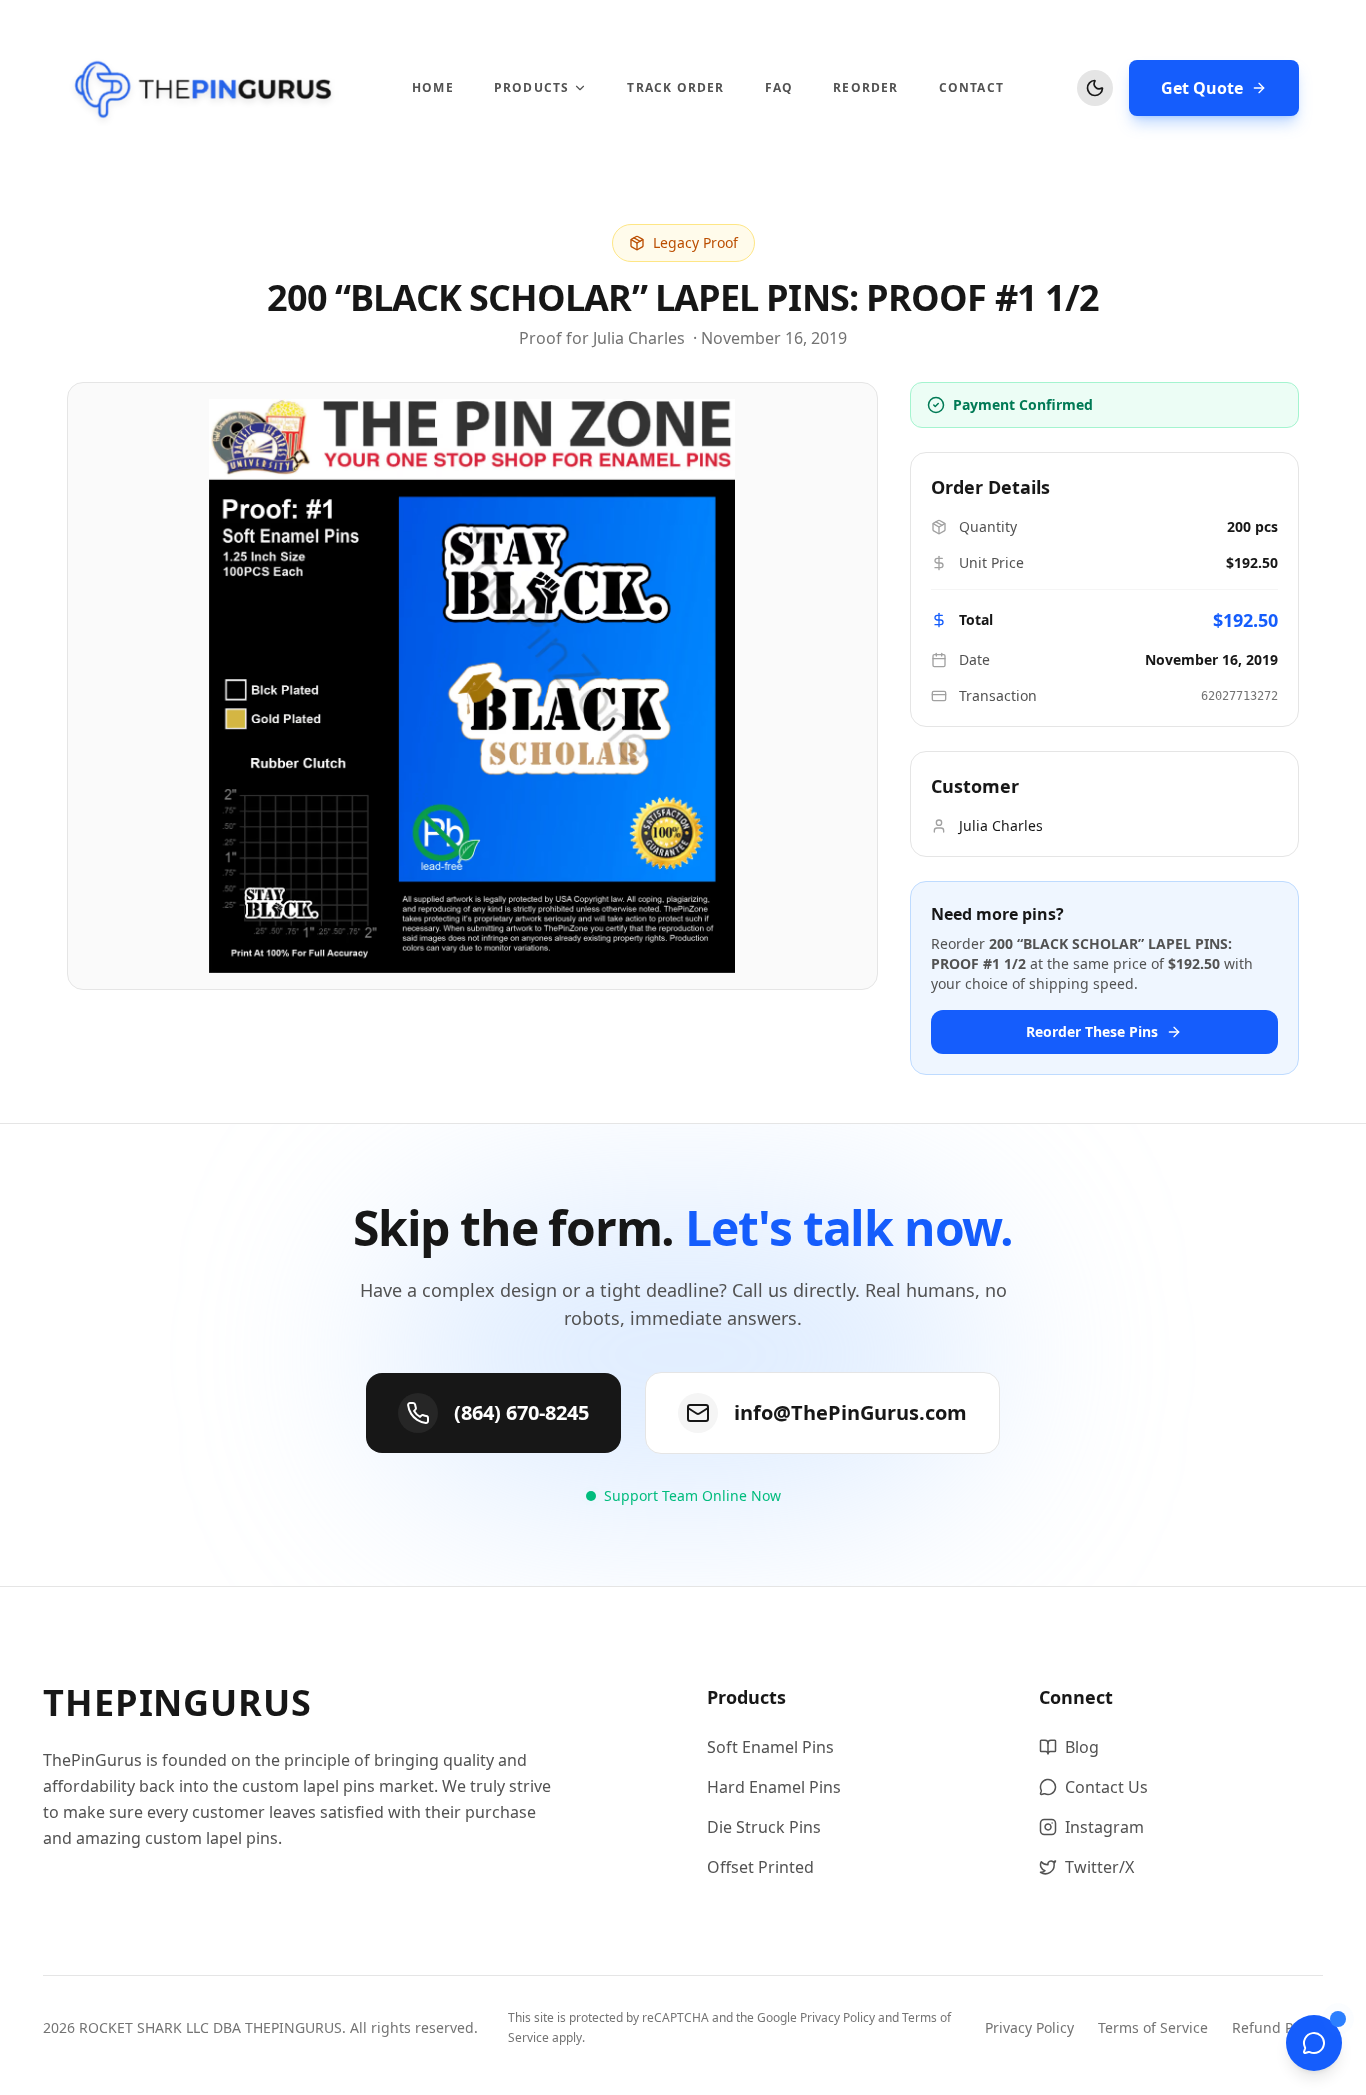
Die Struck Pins (764, 1827)
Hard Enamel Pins (774, 1787)
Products (532, 88)
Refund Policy (1277, 2027)
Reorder (865, 88)
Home (433, 88)
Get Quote (1202, 88)
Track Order (675, 88)
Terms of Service (1153, 2027)
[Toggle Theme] (1095, 88)
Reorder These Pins (1092, 1031)
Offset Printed (760, 1867)
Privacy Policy (837, 2017)
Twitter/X (1099, 1867)
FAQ (779, 88)
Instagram (1104, 1827)
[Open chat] (1314, 2043)
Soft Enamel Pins (770, 1747)
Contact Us (1106, 1787)
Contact (971, 88)
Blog (1082, 1747)
